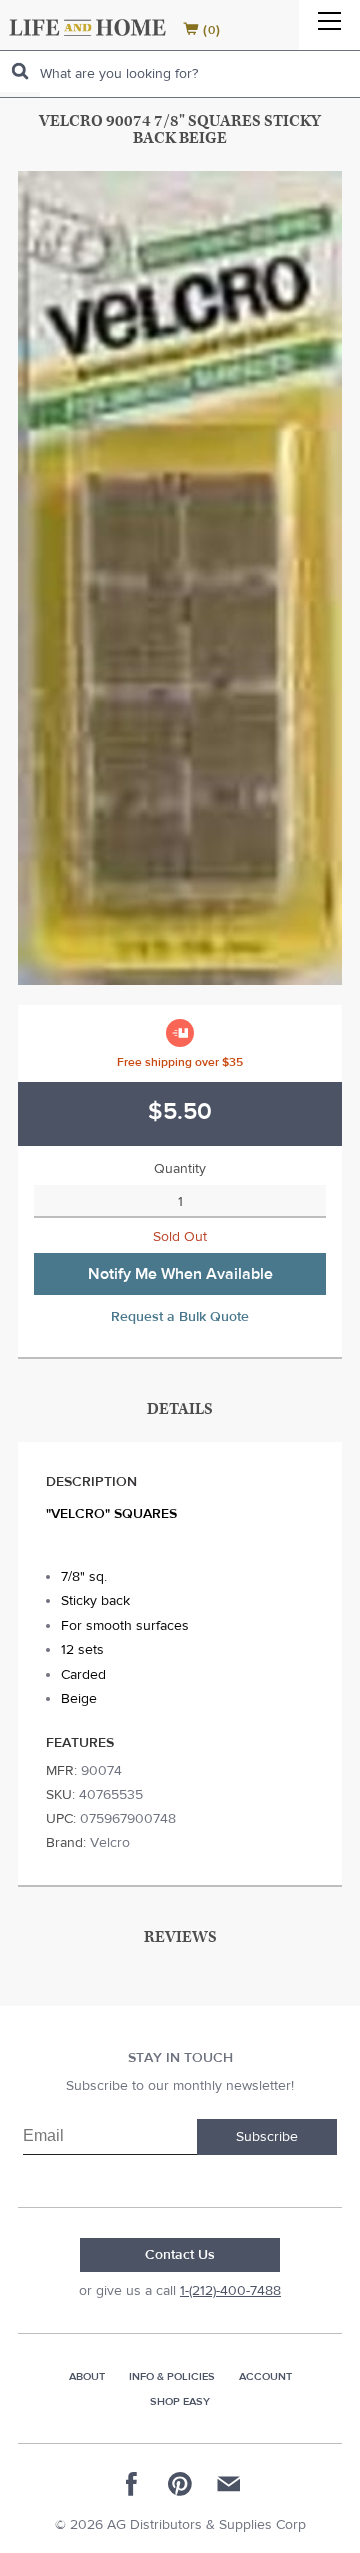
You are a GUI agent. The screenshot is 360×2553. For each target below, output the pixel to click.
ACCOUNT (265, 2376)
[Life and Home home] (87, 27)
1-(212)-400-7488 (230, 2291)
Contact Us (180, 2255)
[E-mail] (228, 2484)
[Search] (20, 71)
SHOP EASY (180, 2401)
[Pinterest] (180, 2484)
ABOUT (87, 2376)
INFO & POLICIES (172, 2376)
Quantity (180, 1169)
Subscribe (267, 2137)
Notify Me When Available (180, 1274)
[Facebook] (132, 2484)
